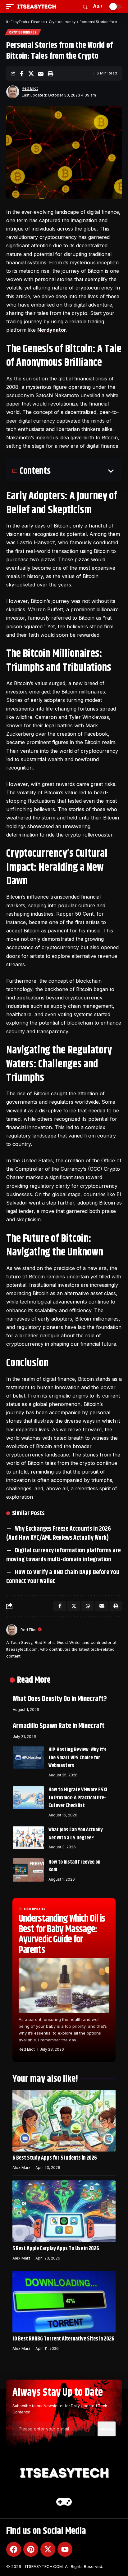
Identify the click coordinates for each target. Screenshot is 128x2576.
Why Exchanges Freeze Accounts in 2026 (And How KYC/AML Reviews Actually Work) (59, 1533)
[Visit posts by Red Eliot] (13, 92)
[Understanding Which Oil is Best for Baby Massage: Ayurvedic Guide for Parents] (64, 1985)
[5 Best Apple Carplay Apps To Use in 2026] (64, 2211)
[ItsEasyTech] (37, 7)
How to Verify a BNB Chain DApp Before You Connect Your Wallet (63, 1577)
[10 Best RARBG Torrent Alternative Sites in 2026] (64, 2302)
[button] (11, 7)
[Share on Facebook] (21, 74)
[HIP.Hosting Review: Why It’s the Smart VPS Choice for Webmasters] (28, 1758)
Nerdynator (52, 330)
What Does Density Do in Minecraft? (60, 1699)
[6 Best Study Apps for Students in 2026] (64, 2121)
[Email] (41, 74)
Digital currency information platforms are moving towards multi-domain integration (63, 1555)
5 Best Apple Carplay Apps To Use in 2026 (56, 2249)
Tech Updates (34, 1909)
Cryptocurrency (23, 32)
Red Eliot (30, 88)
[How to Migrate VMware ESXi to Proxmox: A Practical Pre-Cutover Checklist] (28, 1798)
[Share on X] (31, 74)
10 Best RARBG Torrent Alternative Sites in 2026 (63, 2339)
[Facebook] (14, 2549)
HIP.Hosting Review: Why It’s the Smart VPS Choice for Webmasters (78, 1758)
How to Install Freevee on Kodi (74, 1866)
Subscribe (107, 2429)
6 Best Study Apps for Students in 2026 (55, 2158)
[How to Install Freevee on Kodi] (28, 1870)
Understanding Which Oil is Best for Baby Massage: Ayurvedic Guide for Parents (62, 1934)
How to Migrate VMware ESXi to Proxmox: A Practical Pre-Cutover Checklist (78, 1798)
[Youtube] (65, 2549)
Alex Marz (21, 2168)
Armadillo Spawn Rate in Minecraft (59, 1726)
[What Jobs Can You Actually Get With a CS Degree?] (28, 1838)
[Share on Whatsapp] (88, 1606)
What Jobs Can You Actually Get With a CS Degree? (76, 1834)
